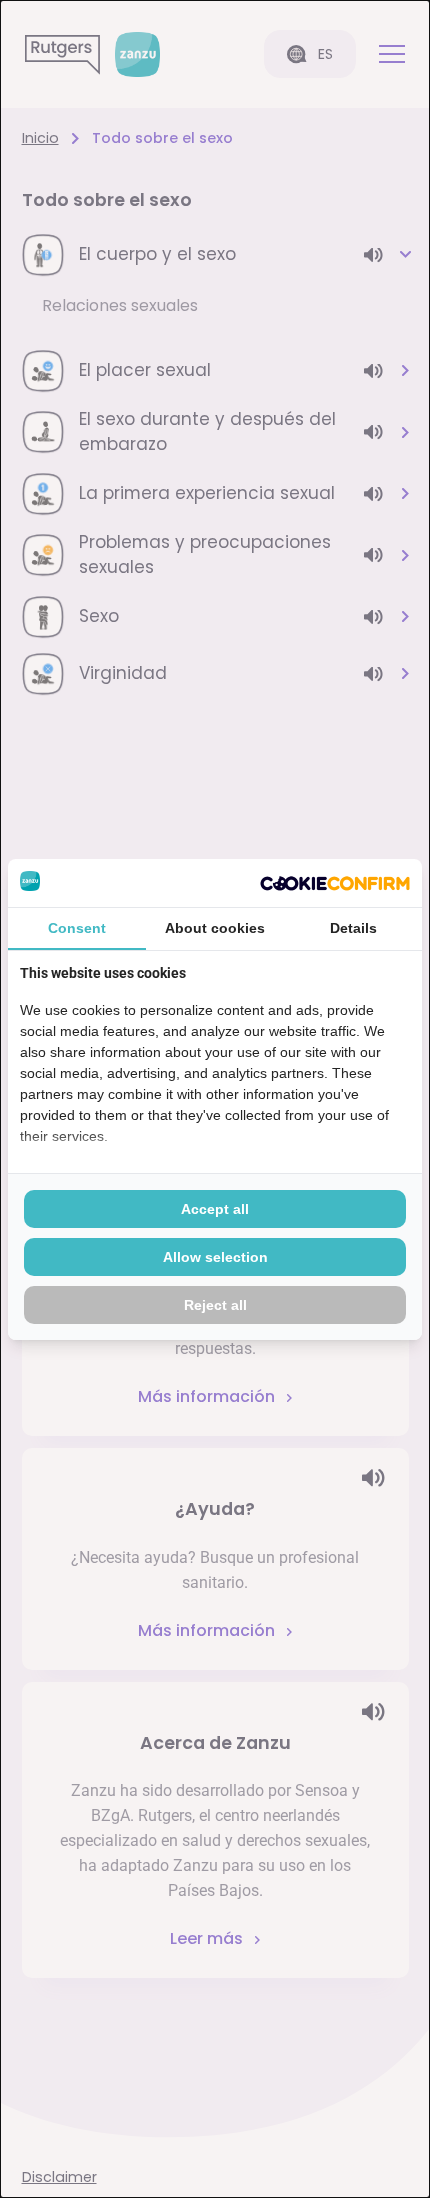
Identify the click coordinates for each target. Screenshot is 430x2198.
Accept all (215, 1209)
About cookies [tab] (215, 928)
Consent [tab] (77, 928)
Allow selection (215, 1257)
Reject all (215, 1305)
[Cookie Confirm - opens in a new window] (335, 883)
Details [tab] (353, 928)
